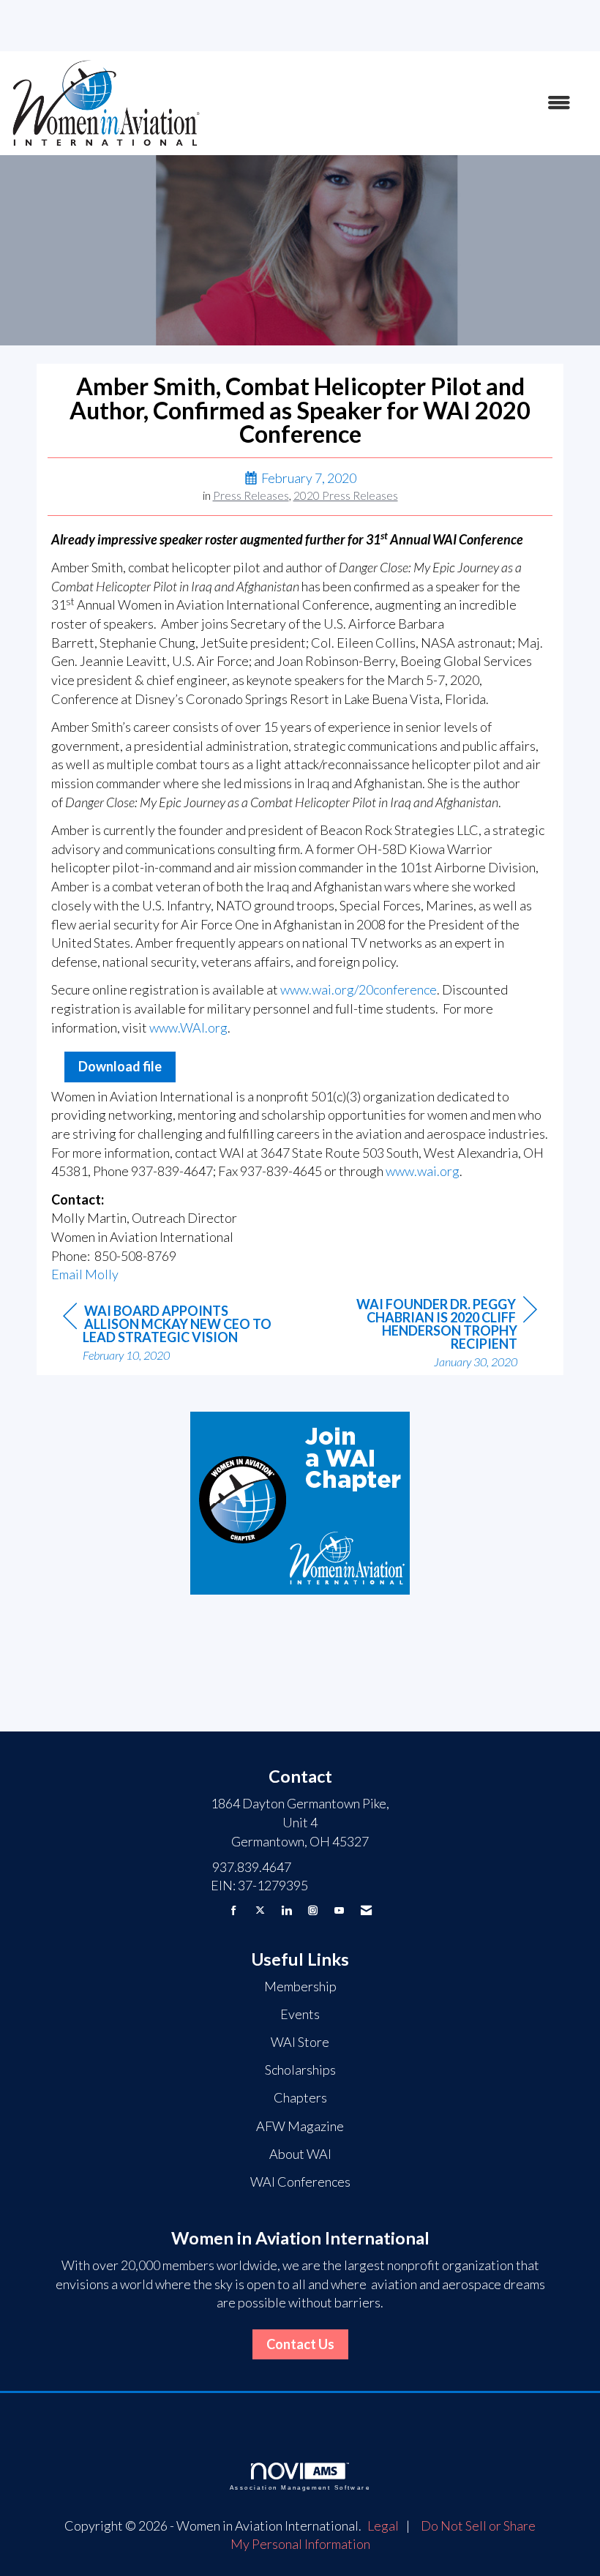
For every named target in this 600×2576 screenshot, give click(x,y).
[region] (427, 1334)
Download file (120, 1066)
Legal (383, 2526)
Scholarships (300, 2070)
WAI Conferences (300, 2182)
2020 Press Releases (346, 495)
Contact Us (300, 2344)
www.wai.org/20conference (359, 989)
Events (300, 2014)
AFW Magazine (300, 2126)
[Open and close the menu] (393, 103)
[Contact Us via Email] (366, 1910)
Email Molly (85, 1274)
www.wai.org (423, 1171)
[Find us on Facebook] (234, 1910)
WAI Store (300, 2042)
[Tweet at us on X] (260, 1910)
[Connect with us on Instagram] (313, 1910)
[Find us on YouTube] (339, 1910)
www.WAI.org (188, 1027)
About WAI (300, 2154)
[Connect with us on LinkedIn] (286, 1910)
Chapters (300, 2097)
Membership (300, 1986)
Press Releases (251, 495)
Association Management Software (300, 2488)
